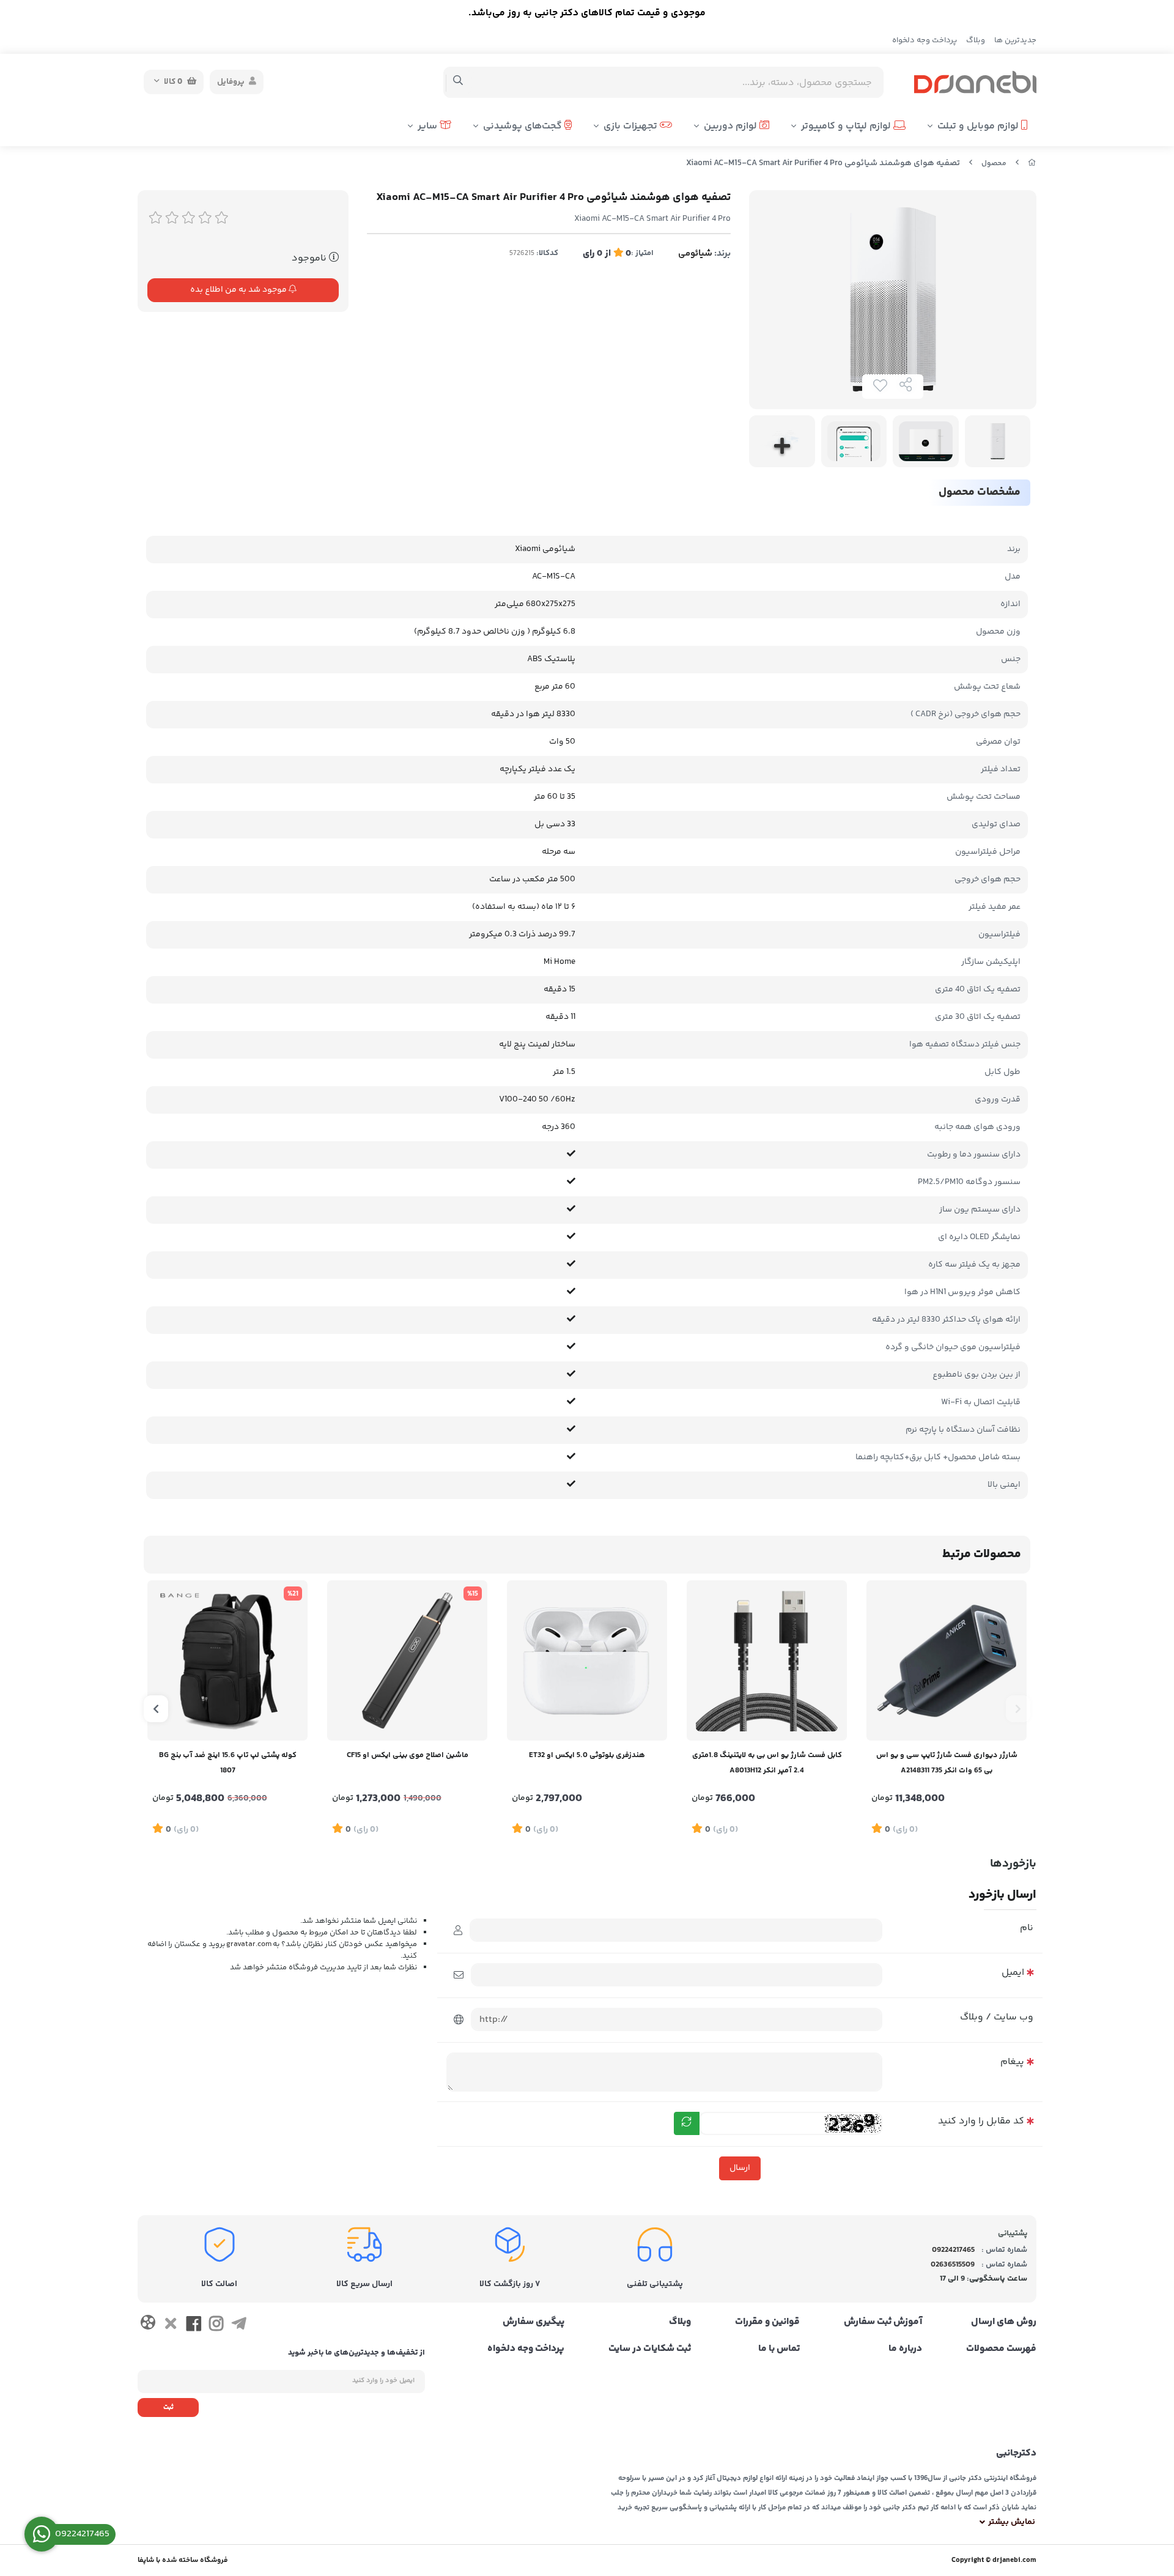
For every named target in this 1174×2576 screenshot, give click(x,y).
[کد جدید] (687, 2123)
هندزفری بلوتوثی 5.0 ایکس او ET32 (587, 1755)
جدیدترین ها (1015, 40)
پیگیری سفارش (533, 2322)
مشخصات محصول (980, 492)
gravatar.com (249, 1945)
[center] (458, 82)
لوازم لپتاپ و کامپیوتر (847, 126)
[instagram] (216, 2326)
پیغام (1012, 2062)
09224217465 (953, 2250)
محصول (994, 164)
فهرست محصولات (1001, 2349)
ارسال (740, 2168)
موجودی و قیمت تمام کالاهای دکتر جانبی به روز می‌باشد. (587, 13)
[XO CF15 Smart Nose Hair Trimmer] (407, 1660)
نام (1027, 1928)
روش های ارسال (1004, 2322)
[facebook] (194, 2326)
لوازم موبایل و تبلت (979, 126)
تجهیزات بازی (632, 126)
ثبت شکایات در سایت (650, 2349)
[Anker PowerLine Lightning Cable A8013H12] (767, 1660)
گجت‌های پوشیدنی (524, 126)
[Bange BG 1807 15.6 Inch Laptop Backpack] (227, 1660)
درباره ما (905, 2349)
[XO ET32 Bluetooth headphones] (587, 1660)
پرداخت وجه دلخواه (925, 40)
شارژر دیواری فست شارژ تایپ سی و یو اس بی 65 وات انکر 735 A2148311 (947, 1763)
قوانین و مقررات (767, 2322)
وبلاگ (976, 40)
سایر (429, 126)
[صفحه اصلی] (1032, 164)
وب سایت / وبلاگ (997, 2017)
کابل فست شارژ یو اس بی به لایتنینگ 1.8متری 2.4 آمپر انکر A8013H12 (767, 1763)
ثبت (168, 2408)
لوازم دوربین (732, 126)
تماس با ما (779, 2349)
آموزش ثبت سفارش (883, 2322)
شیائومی (695, 254)
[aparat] (148, 2325)
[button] (1018, 1709)
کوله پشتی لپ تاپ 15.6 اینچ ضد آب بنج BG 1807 (228, 1763)
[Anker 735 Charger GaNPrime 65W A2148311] (947, 1660)
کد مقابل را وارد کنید (981, 2121)
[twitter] (170, 2326)
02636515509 (953, 2265)
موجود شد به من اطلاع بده (239, 290)
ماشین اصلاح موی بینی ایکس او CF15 (408, 1755)
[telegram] (239, 2326)
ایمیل (1013, 1973)
